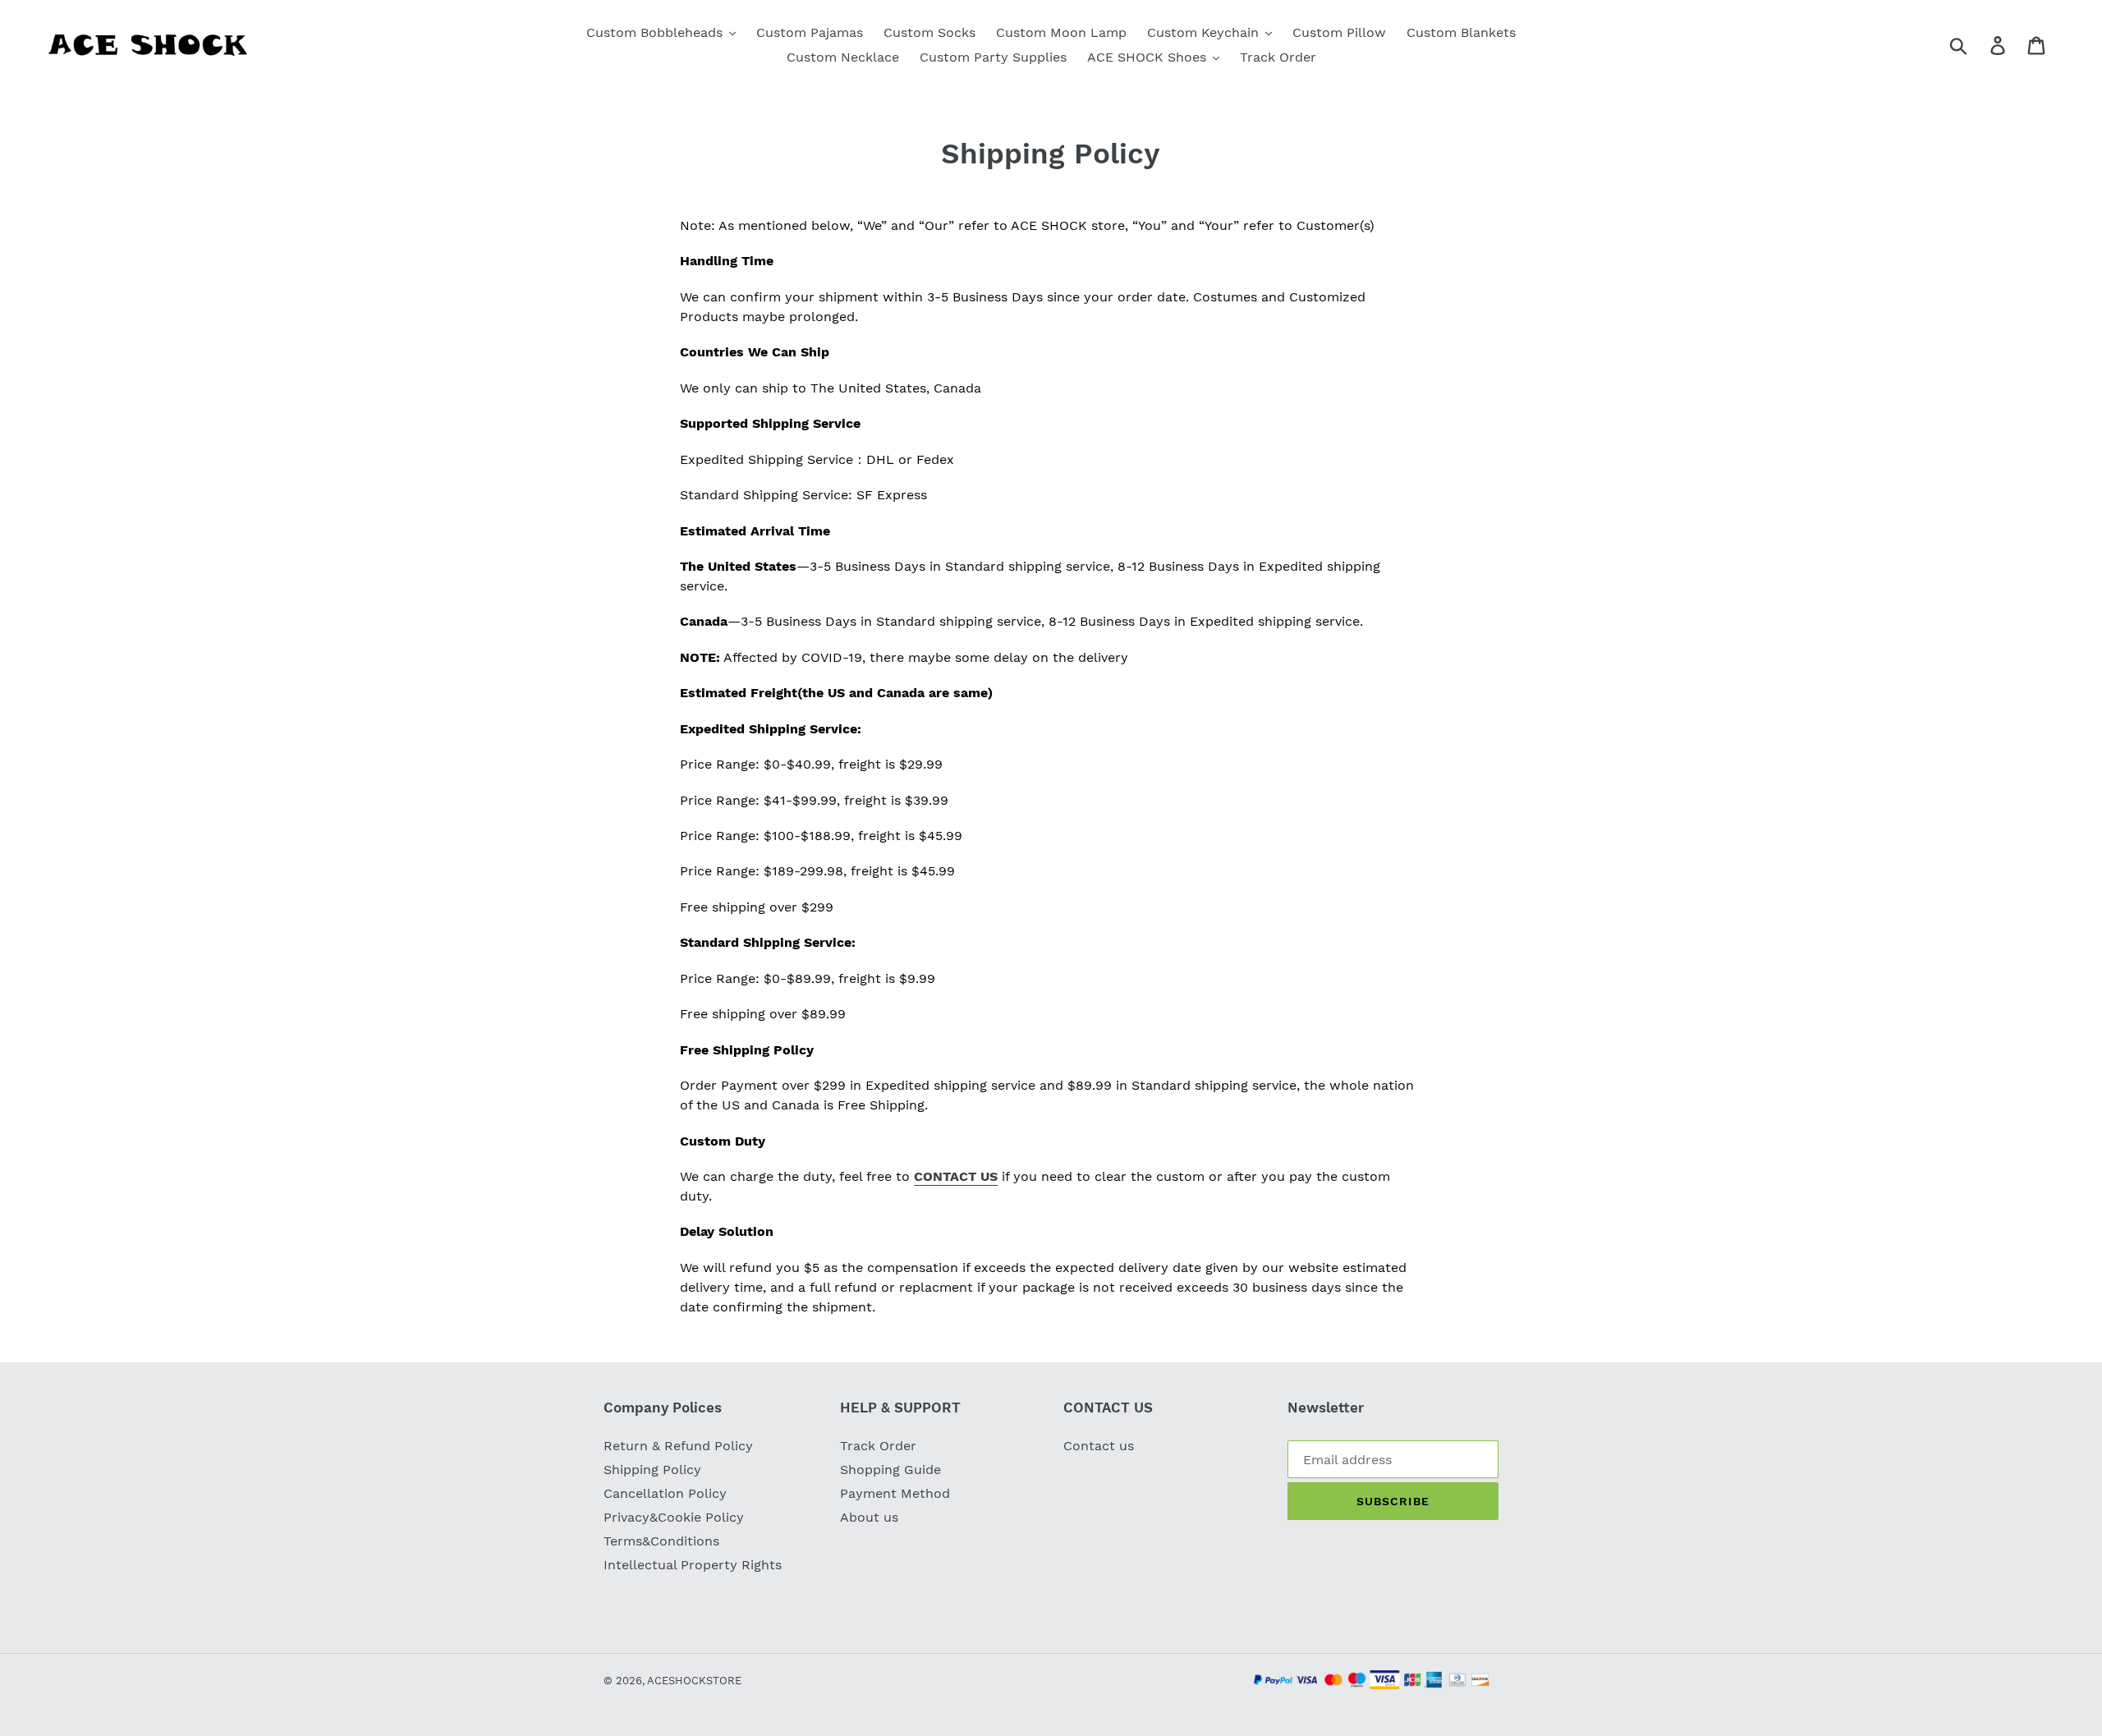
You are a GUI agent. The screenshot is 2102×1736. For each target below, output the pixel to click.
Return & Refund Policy (678, 1446)
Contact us (1099, 1446)
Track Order (878, 1446)
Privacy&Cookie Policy (674, 1517)
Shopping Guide (890, 1470)
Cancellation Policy (665, 1493)
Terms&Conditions (661, 1541)
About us (869, 1517)
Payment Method (895, 1493)
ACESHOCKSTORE (694, 1681)
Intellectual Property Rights (693, 1565)
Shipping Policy (652, 1470)
